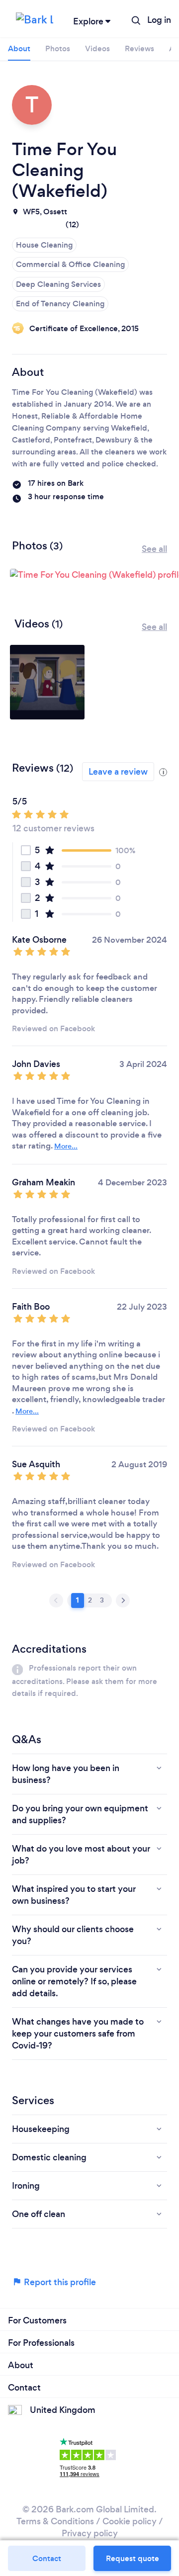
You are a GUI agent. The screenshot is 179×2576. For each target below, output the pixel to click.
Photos (58, 48)
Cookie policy (130, 2521)
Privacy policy (90, 2533)
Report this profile (59, 2282)
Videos (97, 48)
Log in (159, 20)
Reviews (139, 48)
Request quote (133, 2558)
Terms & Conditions (55, 2521)
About (19, 48)
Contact (47, 2558)
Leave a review (118, 772)
